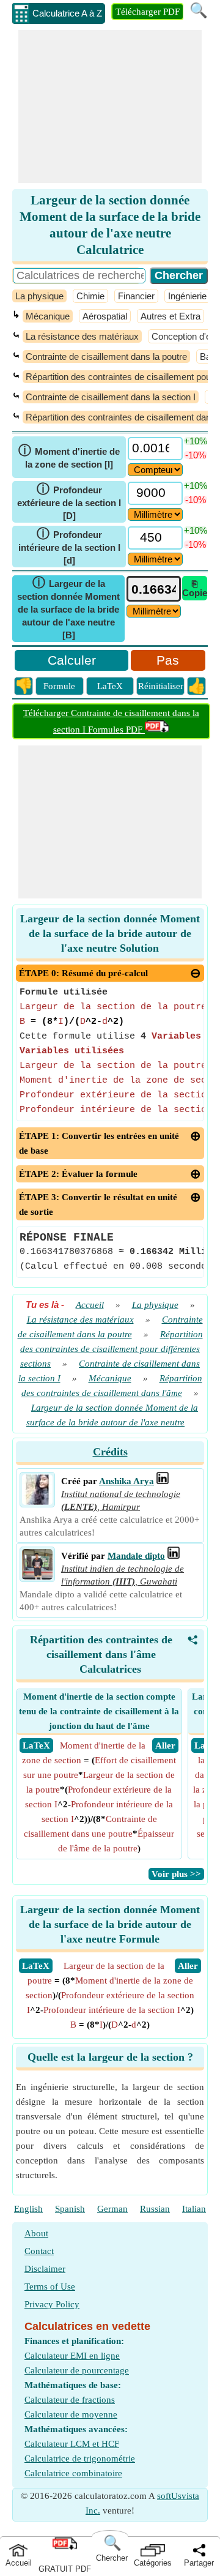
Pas (168, 660)
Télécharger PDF (148, 12)
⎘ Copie (195, 588)
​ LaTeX (36, 1745)
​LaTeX (36, 1966)
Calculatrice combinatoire (73, 2473)
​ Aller (165, 1745)
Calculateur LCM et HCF (72, 2444)
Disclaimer (45, 2269)
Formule (59, 686)
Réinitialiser (161, 686)
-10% (196, 455)
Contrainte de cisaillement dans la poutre (106, 357)
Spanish (70, 2209)
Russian (155, 2209)
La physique (39, 296)
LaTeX (110, 686)
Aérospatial (105, 316)
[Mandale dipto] (37, 1577)
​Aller (188, 1966)
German (112, 2209)
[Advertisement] (110, 106)
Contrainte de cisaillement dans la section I (111, 397)
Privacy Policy (52, 2304)
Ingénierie (187, 296)
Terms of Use (50, 2287)
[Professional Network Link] (163, 1481)
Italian (194, 2209)
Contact (39, 2251)
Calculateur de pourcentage (77, 2370)
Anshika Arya (127, 1481)
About (36, 2233)
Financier (136, 296)
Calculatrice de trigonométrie (80, 2458)
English (28, 2209)
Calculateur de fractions (70, 2400)
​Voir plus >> (176, 1874)
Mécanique (48, 316)
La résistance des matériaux (82, 336)
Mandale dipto (136, 1556)
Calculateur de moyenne (71, 2414)
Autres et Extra (170, 316)
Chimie (90, 296)
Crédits (110, 1452)
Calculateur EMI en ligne (72, 2356)
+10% (196, 441)
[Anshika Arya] (37, 1502)
